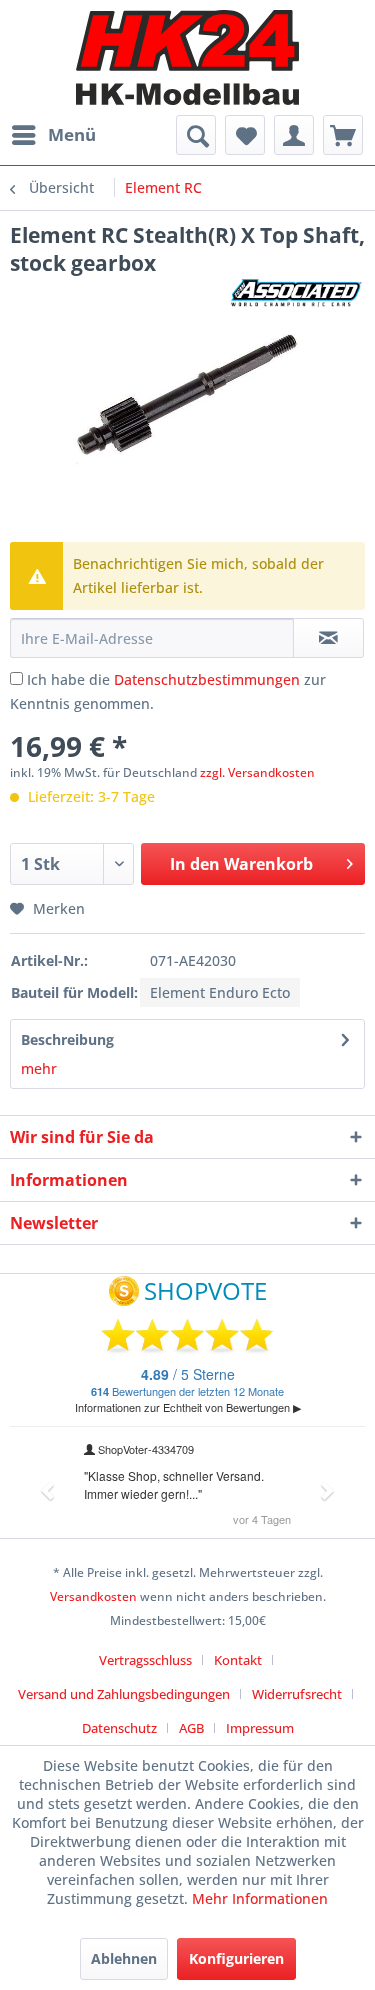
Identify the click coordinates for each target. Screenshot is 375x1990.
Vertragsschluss (145, 1660)
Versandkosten (93, 1596)
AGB (191, 1728)
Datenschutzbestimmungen (207, 679)
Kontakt (238, 1660)
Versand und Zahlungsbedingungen (124, 1694)
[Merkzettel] (245, 135)
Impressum (260, 1728)
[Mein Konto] (294, 135)
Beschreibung (67, 1039)
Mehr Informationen (260, 1898)
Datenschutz (119, 1728)
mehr (39, 1068)
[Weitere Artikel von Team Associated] (297, 294)
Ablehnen (124, 1958)
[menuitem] (53, 135)
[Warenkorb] (343, 135)
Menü (72, 134)
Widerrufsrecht (297, 1694)
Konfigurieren (236, 1958)
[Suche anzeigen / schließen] (196, 135)
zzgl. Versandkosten (257, 772)
